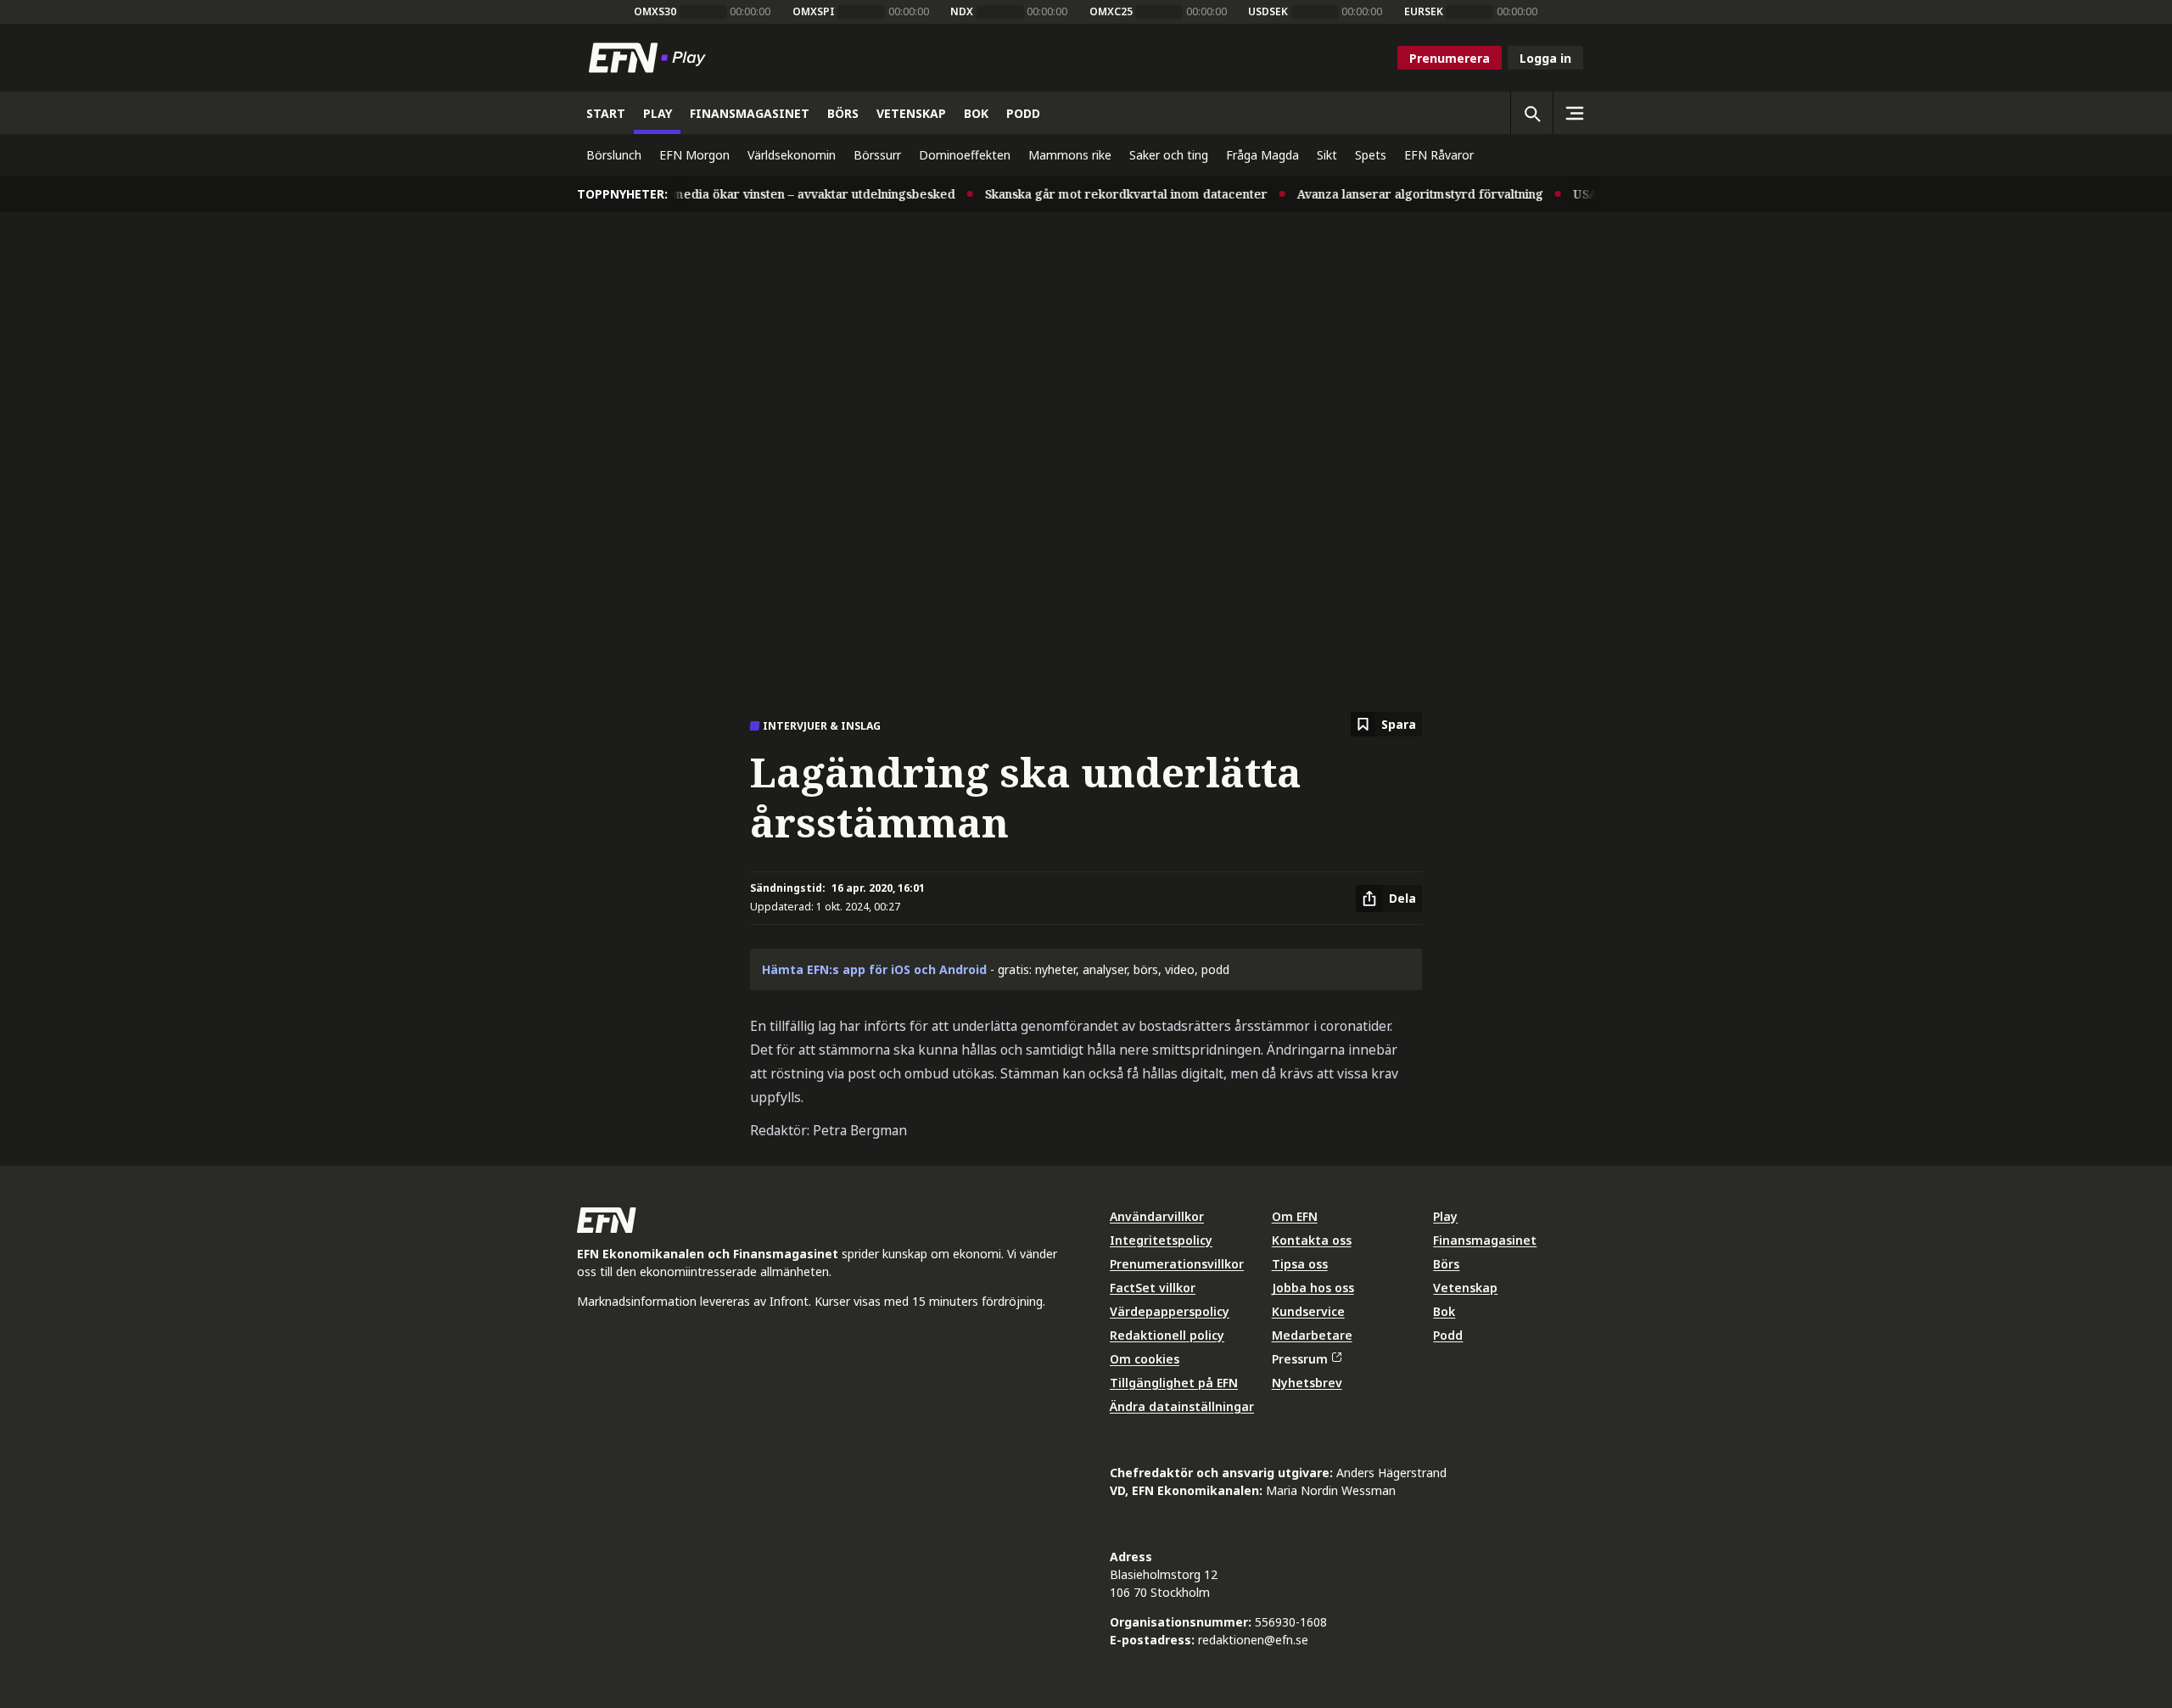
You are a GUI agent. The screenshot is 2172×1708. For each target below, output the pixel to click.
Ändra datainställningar (1182, 1406)
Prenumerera (1450, 58)
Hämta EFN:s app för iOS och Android (874, 969)
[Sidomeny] (1574, 113)
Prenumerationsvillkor (1177, 1264)
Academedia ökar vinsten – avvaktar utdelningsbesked (773, 194)
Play (1445, 1216)
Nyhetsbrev (1307, 1383)
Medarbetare (1312, 1335)
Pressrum (1300, 1359)
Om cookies (1145, 1359)
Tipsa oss (1300, 1264)
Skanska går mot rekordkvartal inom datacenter (1104, 194)
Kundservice (1308, 1311)
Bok (1444, 1311)
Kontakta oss (1312, 1240)
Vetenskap (1465, 1288)
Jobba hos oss (1313, 1288)
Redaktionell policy (1167, 1335)
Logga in (1545, 58)
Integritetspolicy (1161, 1240)
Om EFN (1295, 1216)
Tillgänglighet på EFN (1174, 1383)
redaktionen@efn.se (1253, 1640)
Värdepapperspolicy (1170, 1311)
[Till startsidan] (651, 58)
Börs (1446, 1264)
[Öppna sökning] (1531, 113)
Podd (1448, 1335)
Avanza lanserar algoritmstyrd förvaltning (1398, 194)
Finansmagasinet (1485, 1240)
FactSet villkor (1153, 1288)
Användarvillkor (1157, 1216)
